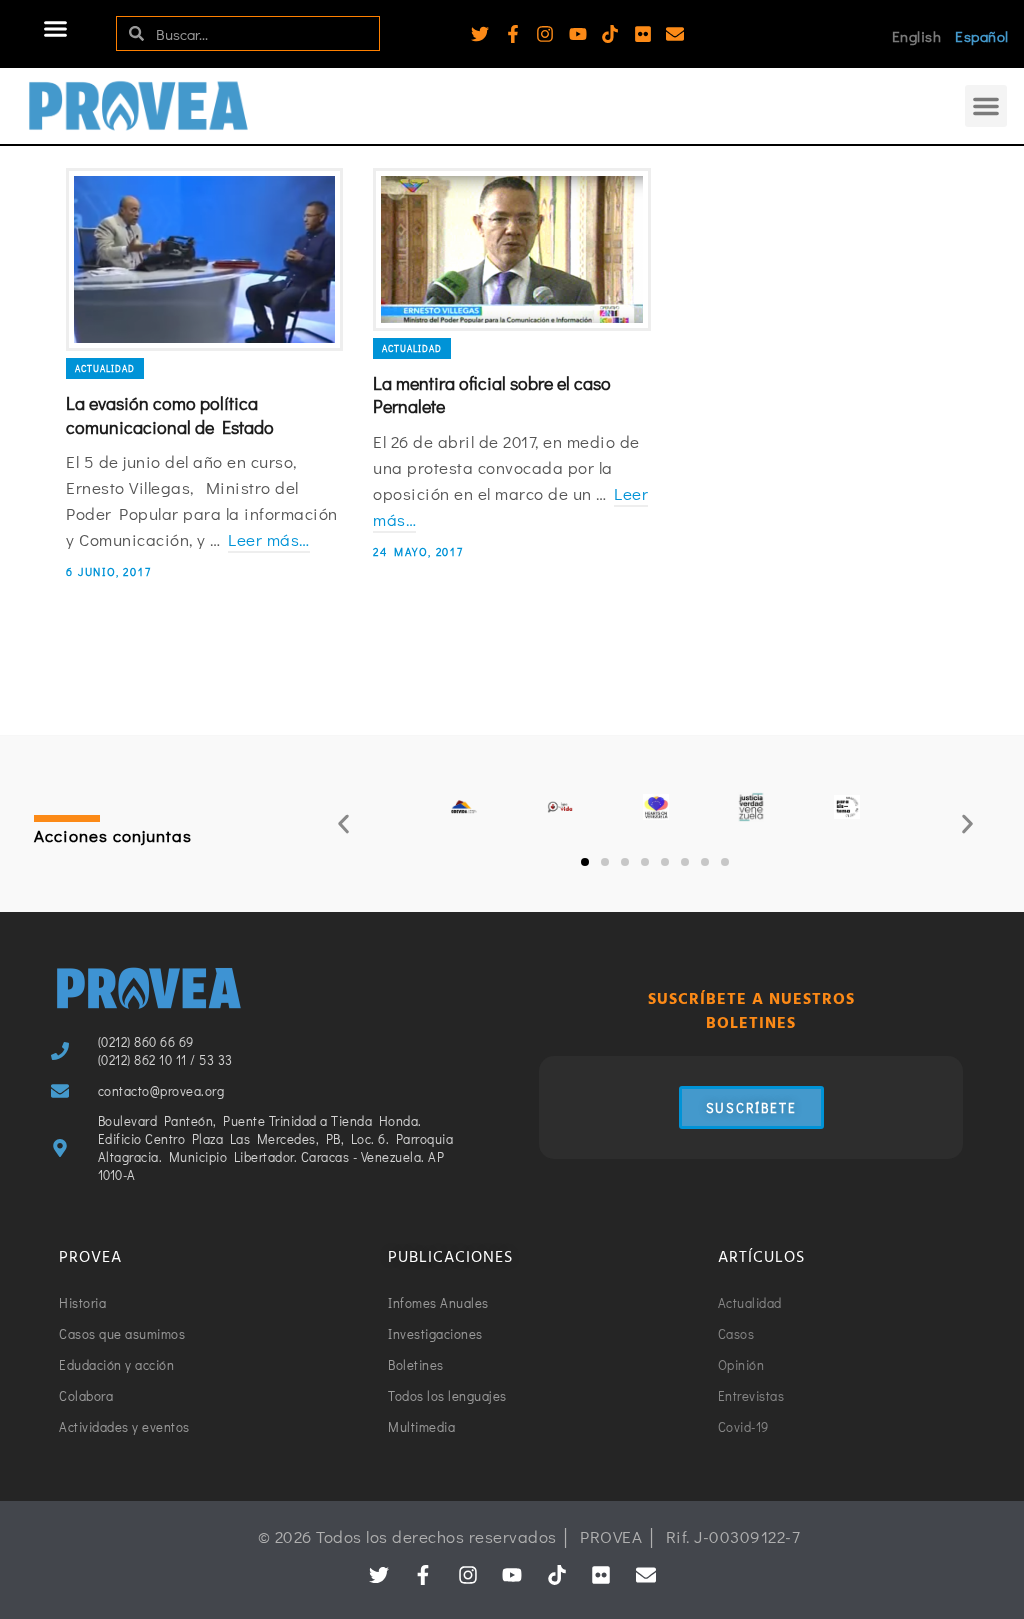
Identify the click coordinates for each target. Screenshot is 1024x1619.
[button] (56, 29)
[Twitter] (480, 34)
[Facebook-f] (513, 34)
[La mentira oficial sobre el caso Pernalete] (511, 249)
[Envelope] (675, 34)
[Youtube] (578, 34)
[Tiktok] (610, 34)
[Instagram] (545, 34)
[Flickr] (643, 34)
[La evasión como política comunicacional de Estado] (204, 260)
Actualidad (105, 368)
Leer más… (269, 539)
